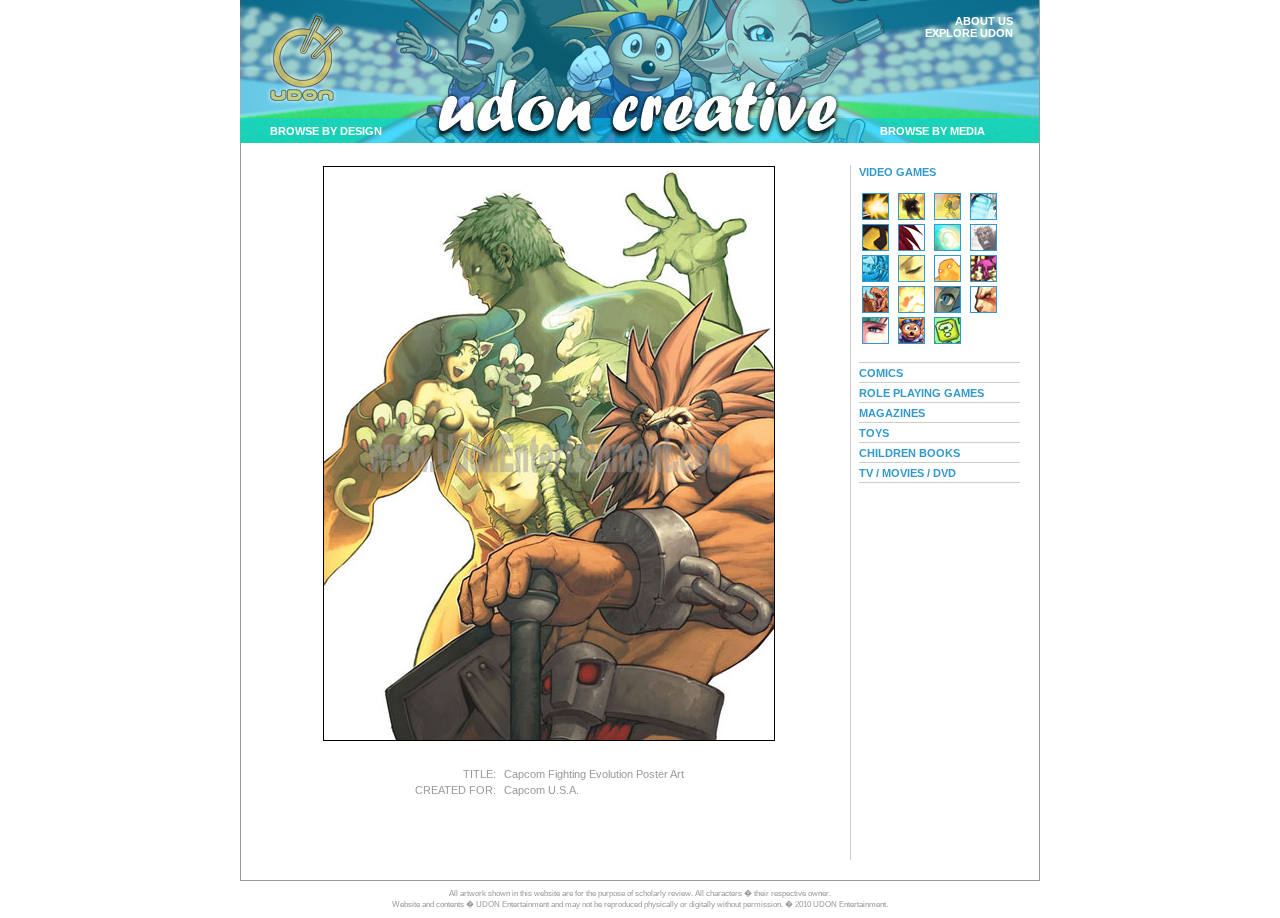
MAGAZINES (892, 413)
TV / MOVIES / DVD (907, 473)
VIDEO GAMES (897, 172)
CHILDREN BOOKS (909, 453)
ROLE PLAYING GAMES (921, 393)
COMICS (881, 373)
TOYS (874, 433)
